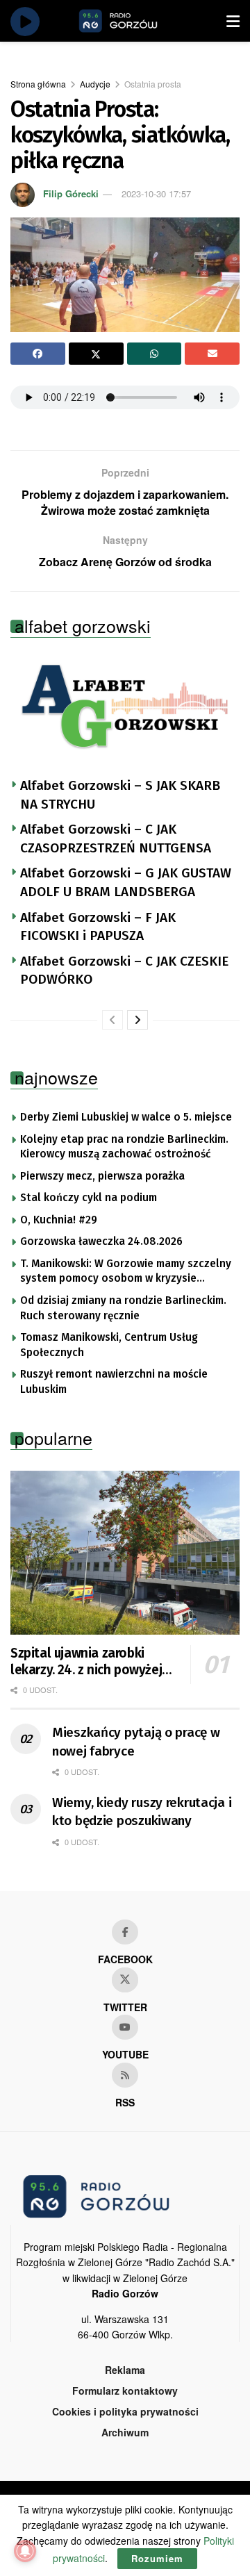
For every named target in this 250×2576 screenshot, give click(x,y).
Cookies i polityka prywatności (125, 2411)
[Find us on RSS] (125, 2075)
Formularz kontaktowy (125, 2391)
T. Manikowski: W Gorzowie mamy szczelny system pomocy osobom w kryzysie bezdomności (126, 1272)
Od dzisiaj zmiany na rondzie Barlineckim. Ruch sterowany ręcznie (123, 1308)
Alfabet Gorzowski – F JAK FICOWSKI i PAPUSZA (98, 927)
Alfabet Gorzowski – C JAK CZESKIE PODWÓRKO (124, 971)
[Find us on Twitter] (125, 1980)
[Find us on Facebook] (125, 1932)
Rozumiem (157, 2558)
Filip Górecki (71, 193)
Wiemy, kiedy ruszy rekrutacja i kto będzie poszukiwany (142, 1812)
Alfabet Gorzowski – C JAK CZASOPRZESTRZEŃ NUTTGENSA (116, 839)
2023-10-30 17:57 (156, 193)
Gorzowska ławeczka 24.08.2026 (101, 1241)
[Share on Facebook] (38, 354)
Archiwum (125, 2432)
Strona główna (38, 84)
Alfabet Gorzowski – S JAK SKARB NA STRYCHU (120, 795)
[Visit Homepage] (134, 21)
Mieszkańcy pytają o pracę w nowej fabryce (136, 1742)
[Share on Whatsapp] (155, 354)
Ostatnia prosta (153, 84)
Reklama (125, 2370)
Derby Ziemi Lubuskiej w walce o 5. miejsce (126, 1117)
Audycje (95, 84)
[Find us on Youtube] (125, 2027)
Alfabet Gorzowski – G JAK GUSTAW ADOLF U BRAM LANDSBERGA (126, 882)
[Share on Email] (212, 354)
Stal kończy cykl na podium (89, 1198)
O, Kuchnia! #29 (59, 1220)
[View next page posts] (137, 1020)
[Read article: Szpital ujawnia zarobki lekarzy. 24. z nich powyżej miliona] (125, 1553)
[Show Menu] (233, 21)
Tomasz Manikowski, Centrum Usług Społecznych (109, 1345)
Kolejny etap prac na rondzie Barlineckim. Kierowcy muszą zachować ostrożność (124, 1147)
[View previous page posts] (112, 1020)
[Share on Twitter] (96, 354)
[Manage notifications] (25, 2551)
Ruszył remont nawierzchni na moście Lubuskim (114, 1382)
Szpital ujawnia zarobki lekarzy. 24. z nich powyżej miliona (86, 1662)
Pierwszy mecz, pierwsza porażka (102, 1176)
